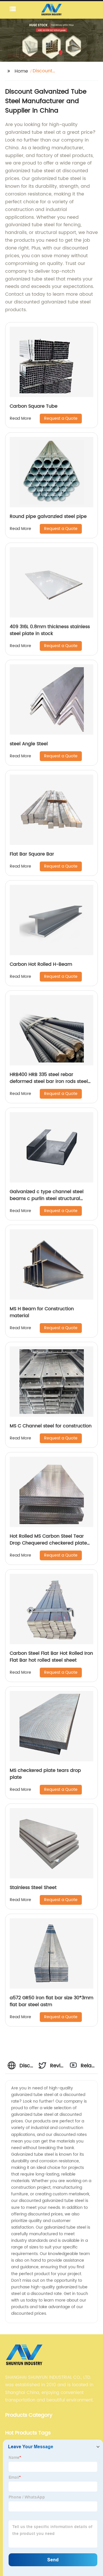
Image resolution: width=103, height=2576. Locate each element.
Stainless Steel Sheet (33, 1888)
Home (21, 71)
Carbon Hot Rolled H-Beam (41, 964)
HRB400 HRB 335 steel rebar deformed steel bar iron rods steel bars (49, 1081)
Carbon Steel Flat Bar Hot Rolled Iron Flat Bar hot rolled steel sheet (51, 1657)
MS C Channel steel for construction (51, 1426)
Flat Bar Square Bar (32, 854)
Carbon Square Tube (34, 406)
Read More (20, 418)
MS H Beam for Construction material (42, 1312)
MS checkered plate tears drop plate (45, 1774)
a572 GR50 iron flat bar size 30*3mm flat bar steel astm (51, 2001)
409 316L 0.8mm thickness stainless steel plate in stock (50, 630)
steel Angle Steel (29, 744)
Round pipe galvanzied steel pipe (48, 516)
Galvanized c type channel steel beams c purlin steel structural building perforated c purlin (47, 1199)
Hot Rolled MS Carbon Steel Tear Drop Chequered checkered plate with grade (48, 1543)
